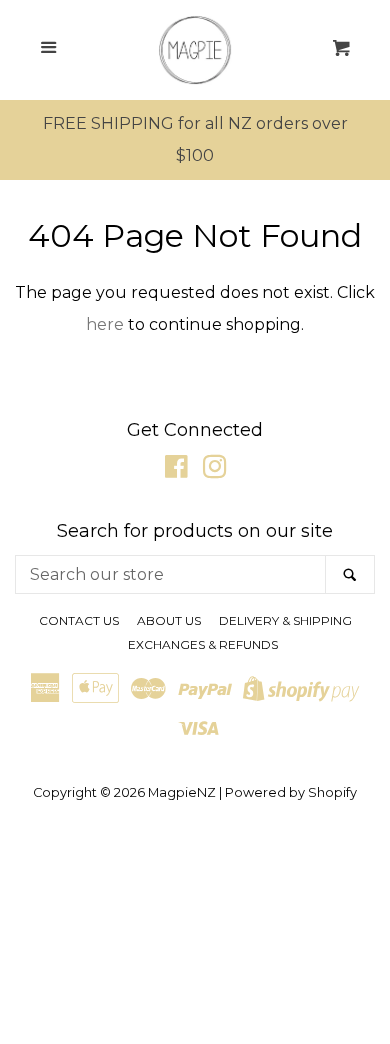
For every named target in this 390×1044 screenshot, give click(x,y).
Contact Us (79, 620)
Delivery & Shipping (285, 620)
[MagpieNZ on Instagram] (215, 470)
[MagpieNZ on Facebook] (176, 470)
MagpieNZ (182, 792)
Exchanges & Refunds (203, 644)
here (105, 324)
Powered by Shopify (291, 792)
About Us (169, 620)
